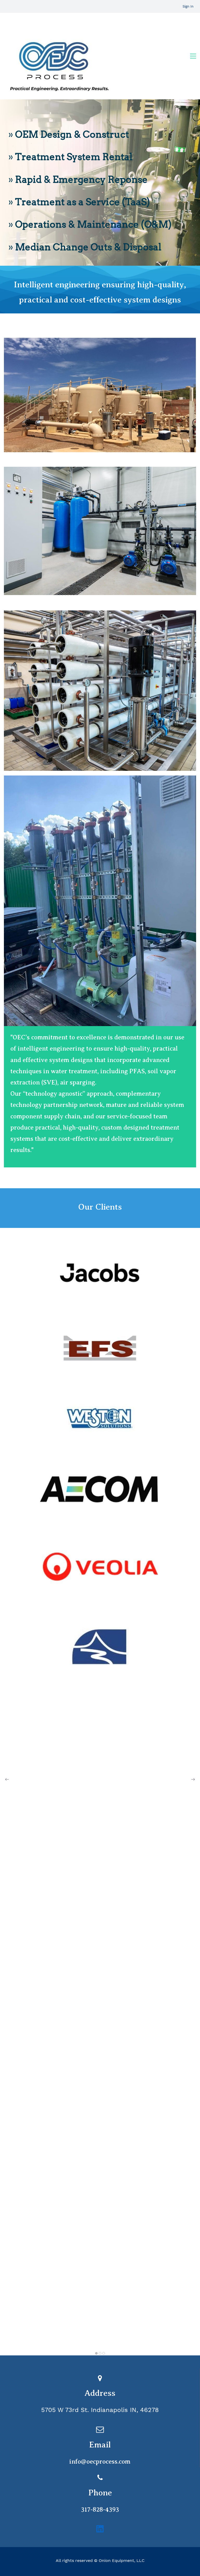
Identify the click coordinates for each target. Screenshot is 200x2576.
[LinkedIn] (100, 2529)
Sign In (188, 6)
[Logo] (58, 56)
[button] (7, 1779)
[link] (100, 341)
